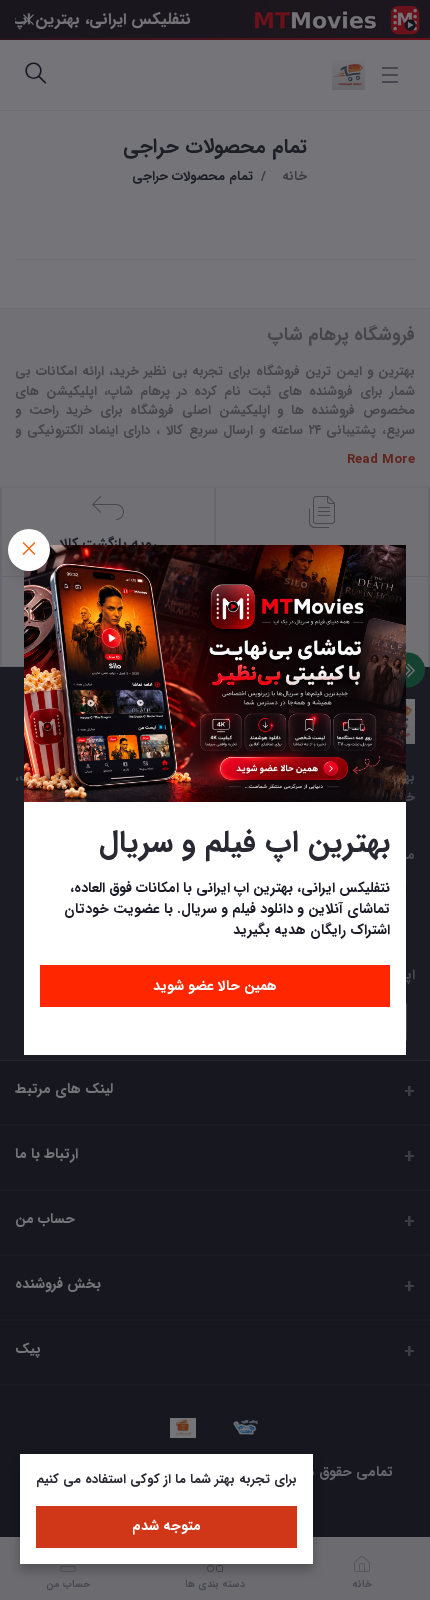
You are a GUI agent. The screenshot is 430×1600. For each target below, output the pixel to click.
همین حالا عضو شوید (215, 986)
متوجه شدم (166, 1526)
